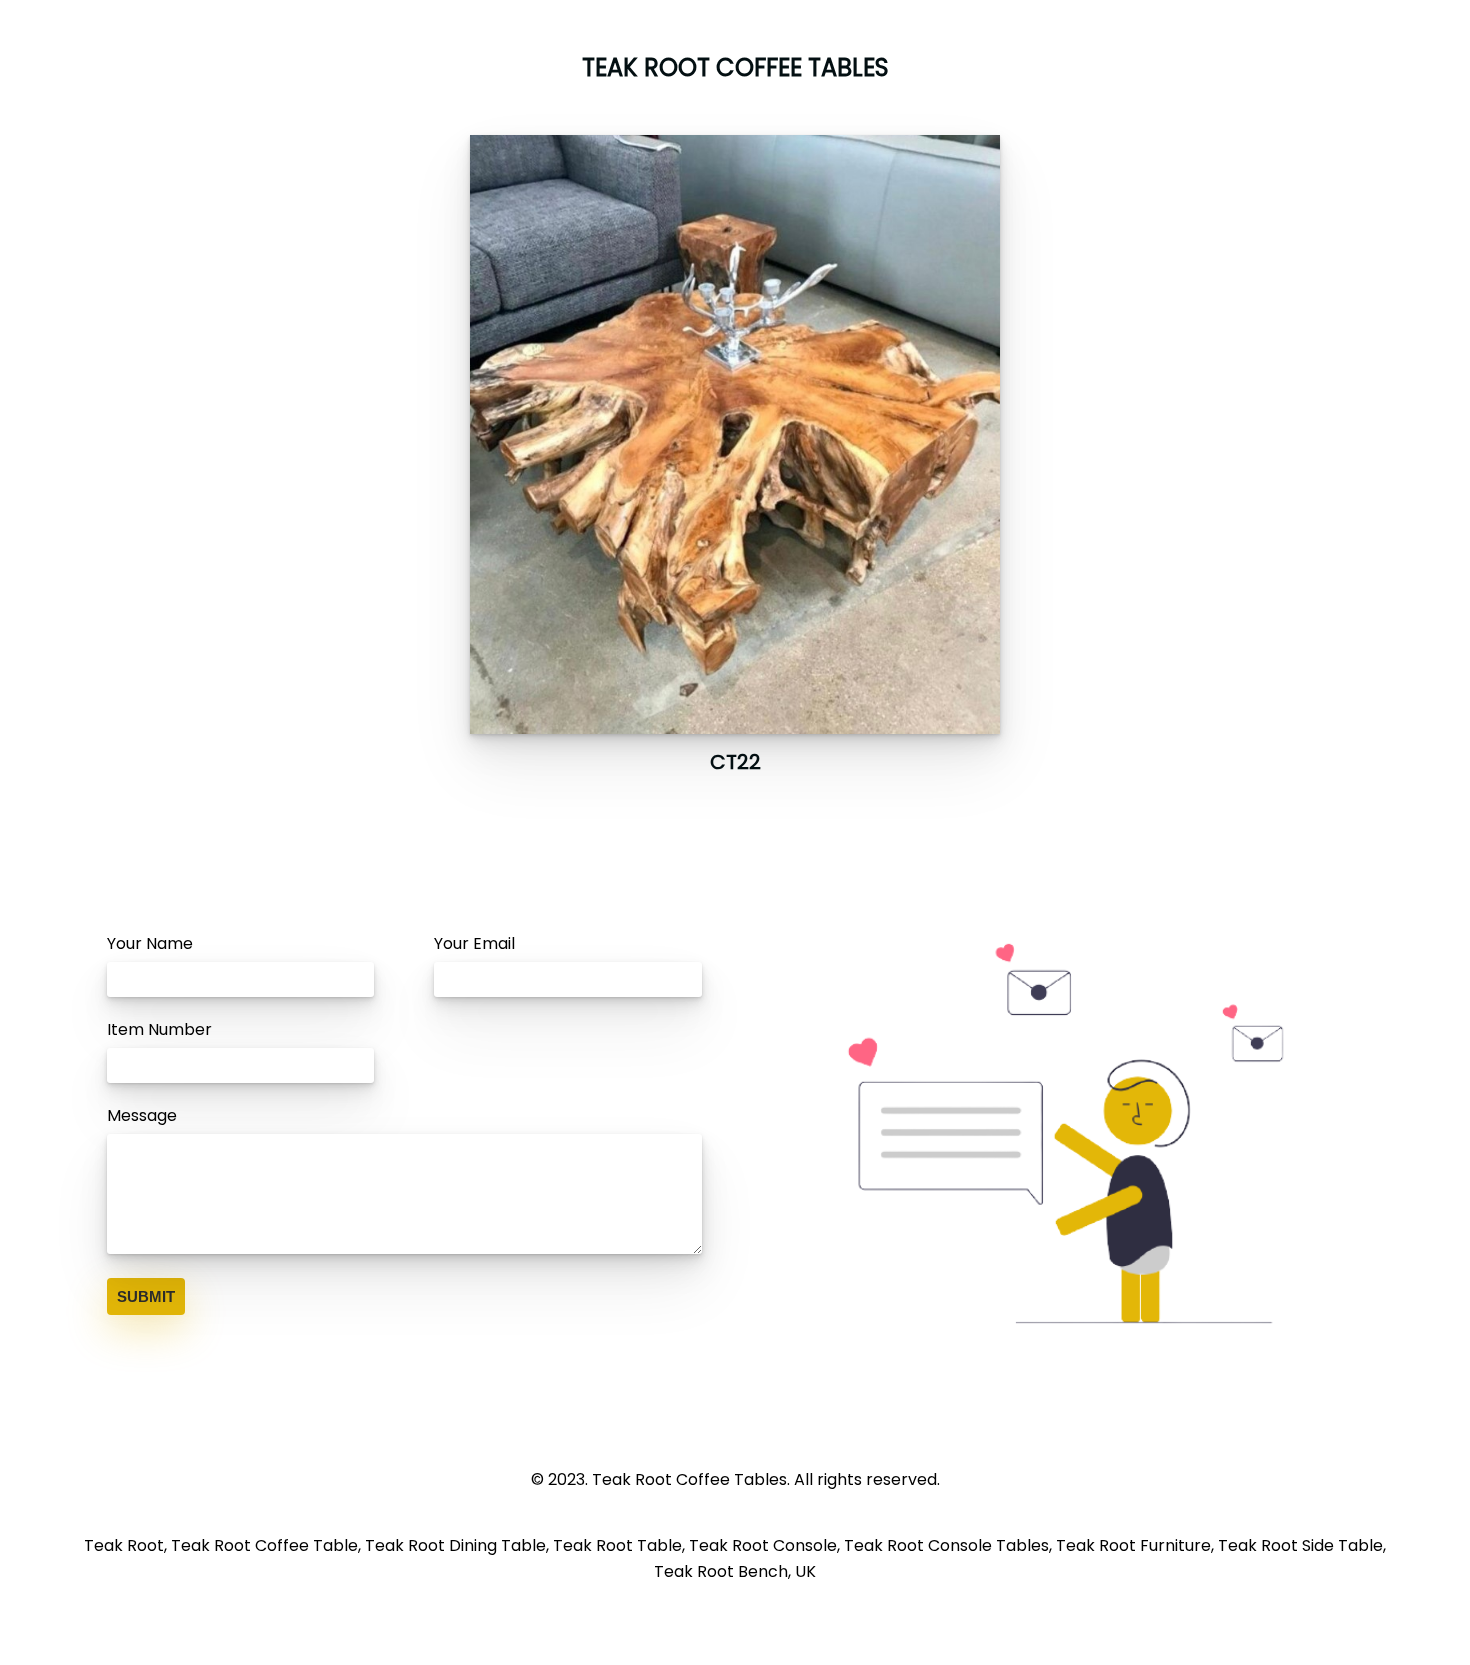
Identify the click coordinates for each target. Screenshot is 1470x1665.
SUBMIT (146, 1296)
